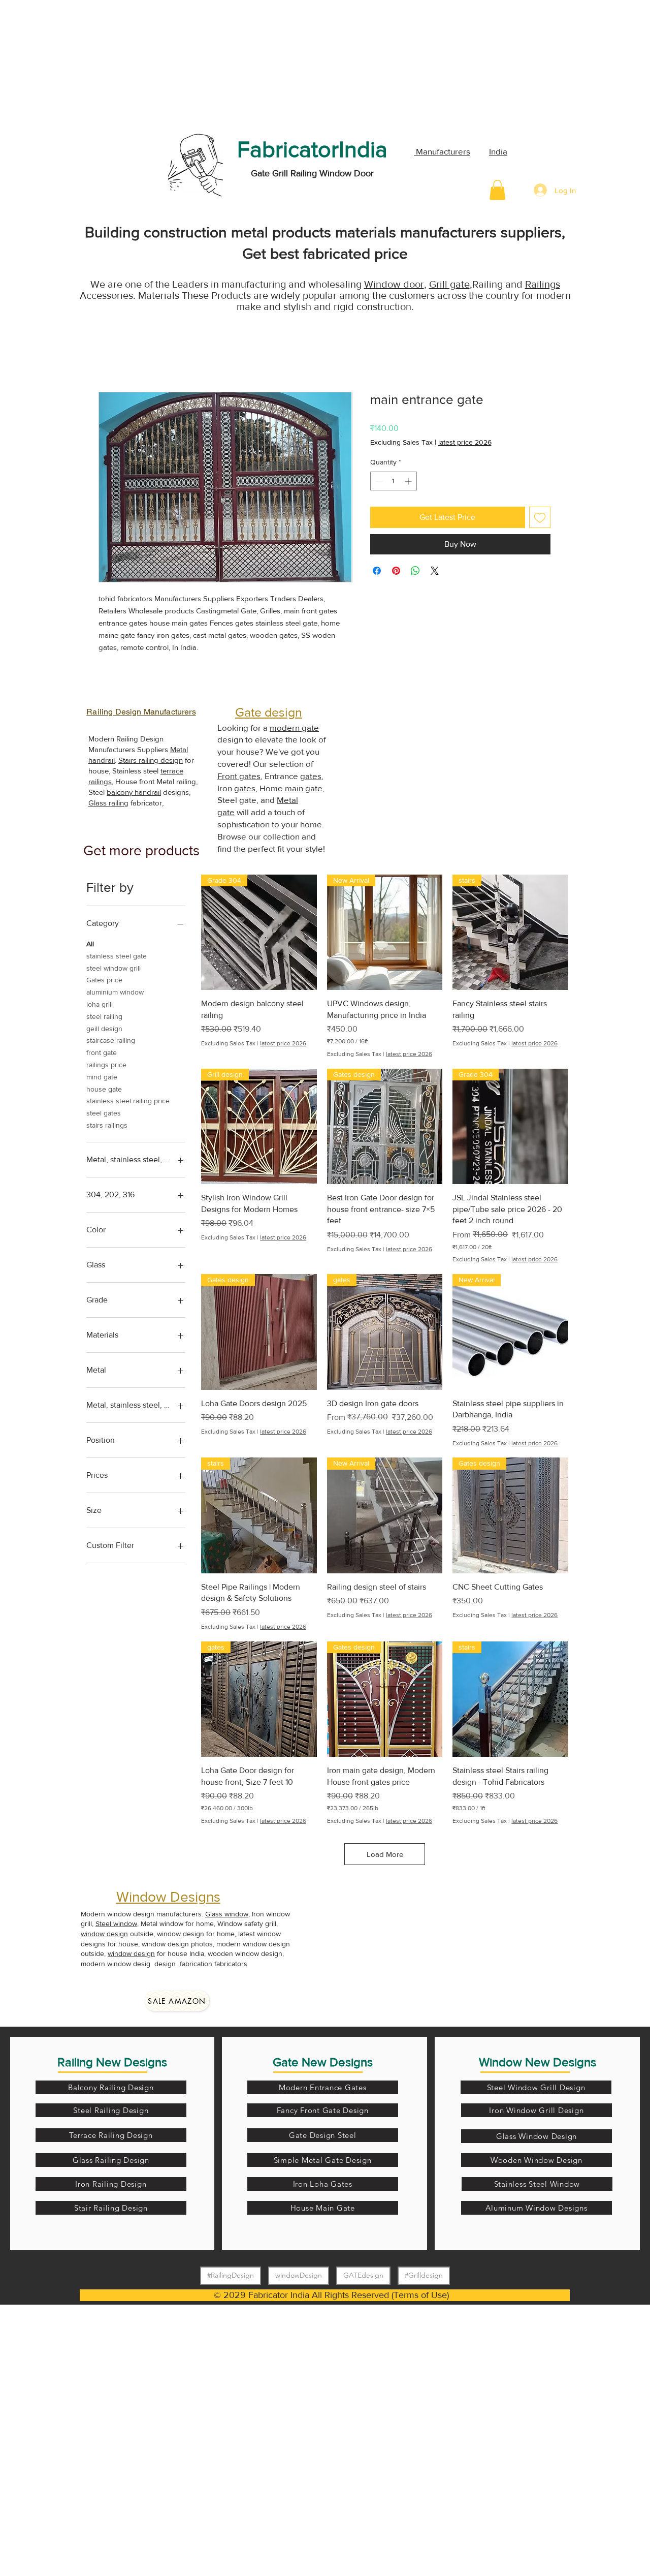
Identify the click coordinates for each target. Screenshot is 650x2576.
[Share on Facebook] (377, 571)
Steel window (116, 1923)
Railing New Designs (112, 2062)
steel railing (104, 1016)
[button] (497, 190)
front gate (102, 1052)
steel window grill (113, 968)
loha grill (100, 1004)
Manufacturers (442, 151)
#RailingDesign (231, 2275)
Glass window (227, 1914)
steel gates (104, 1113)
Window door (394, 284)
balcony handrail (134, 792)
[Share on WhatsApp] (415, 571)
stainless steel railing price (128, 1101)
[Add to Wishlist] (540, 517)
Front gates (239, 776)
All (90, 944)
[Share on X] (435, 571)
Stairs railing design (151, 760)
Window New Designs (538, 2062)
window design (104, 1934)
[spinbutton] (394, 481)
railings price (106, 1065)
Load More (385, 1854)
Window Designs (168, 1897)
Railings (543, 284)
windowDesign (299, 2275)
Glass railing (108, 803)
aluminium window (115, 992)
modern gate (294, 727)
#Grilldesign (424, 2275)
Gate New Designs (323, 2062)
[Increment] (409, 481)
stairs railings (107, 1125)
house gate (104, 1089)
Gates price (104, 980)
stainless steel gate (117, 956)
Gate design (269, 712)
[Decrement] (378, 481)
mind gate (102, 1077)
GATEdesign (363, 2275)
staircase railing (111, 1040)
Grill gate (449, 284)
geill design (104, 1029)
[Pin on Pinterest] (396, 571)
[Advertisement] (76, 64)
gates (311, 776)
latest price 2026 (465, 442)
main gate (304, 788)
